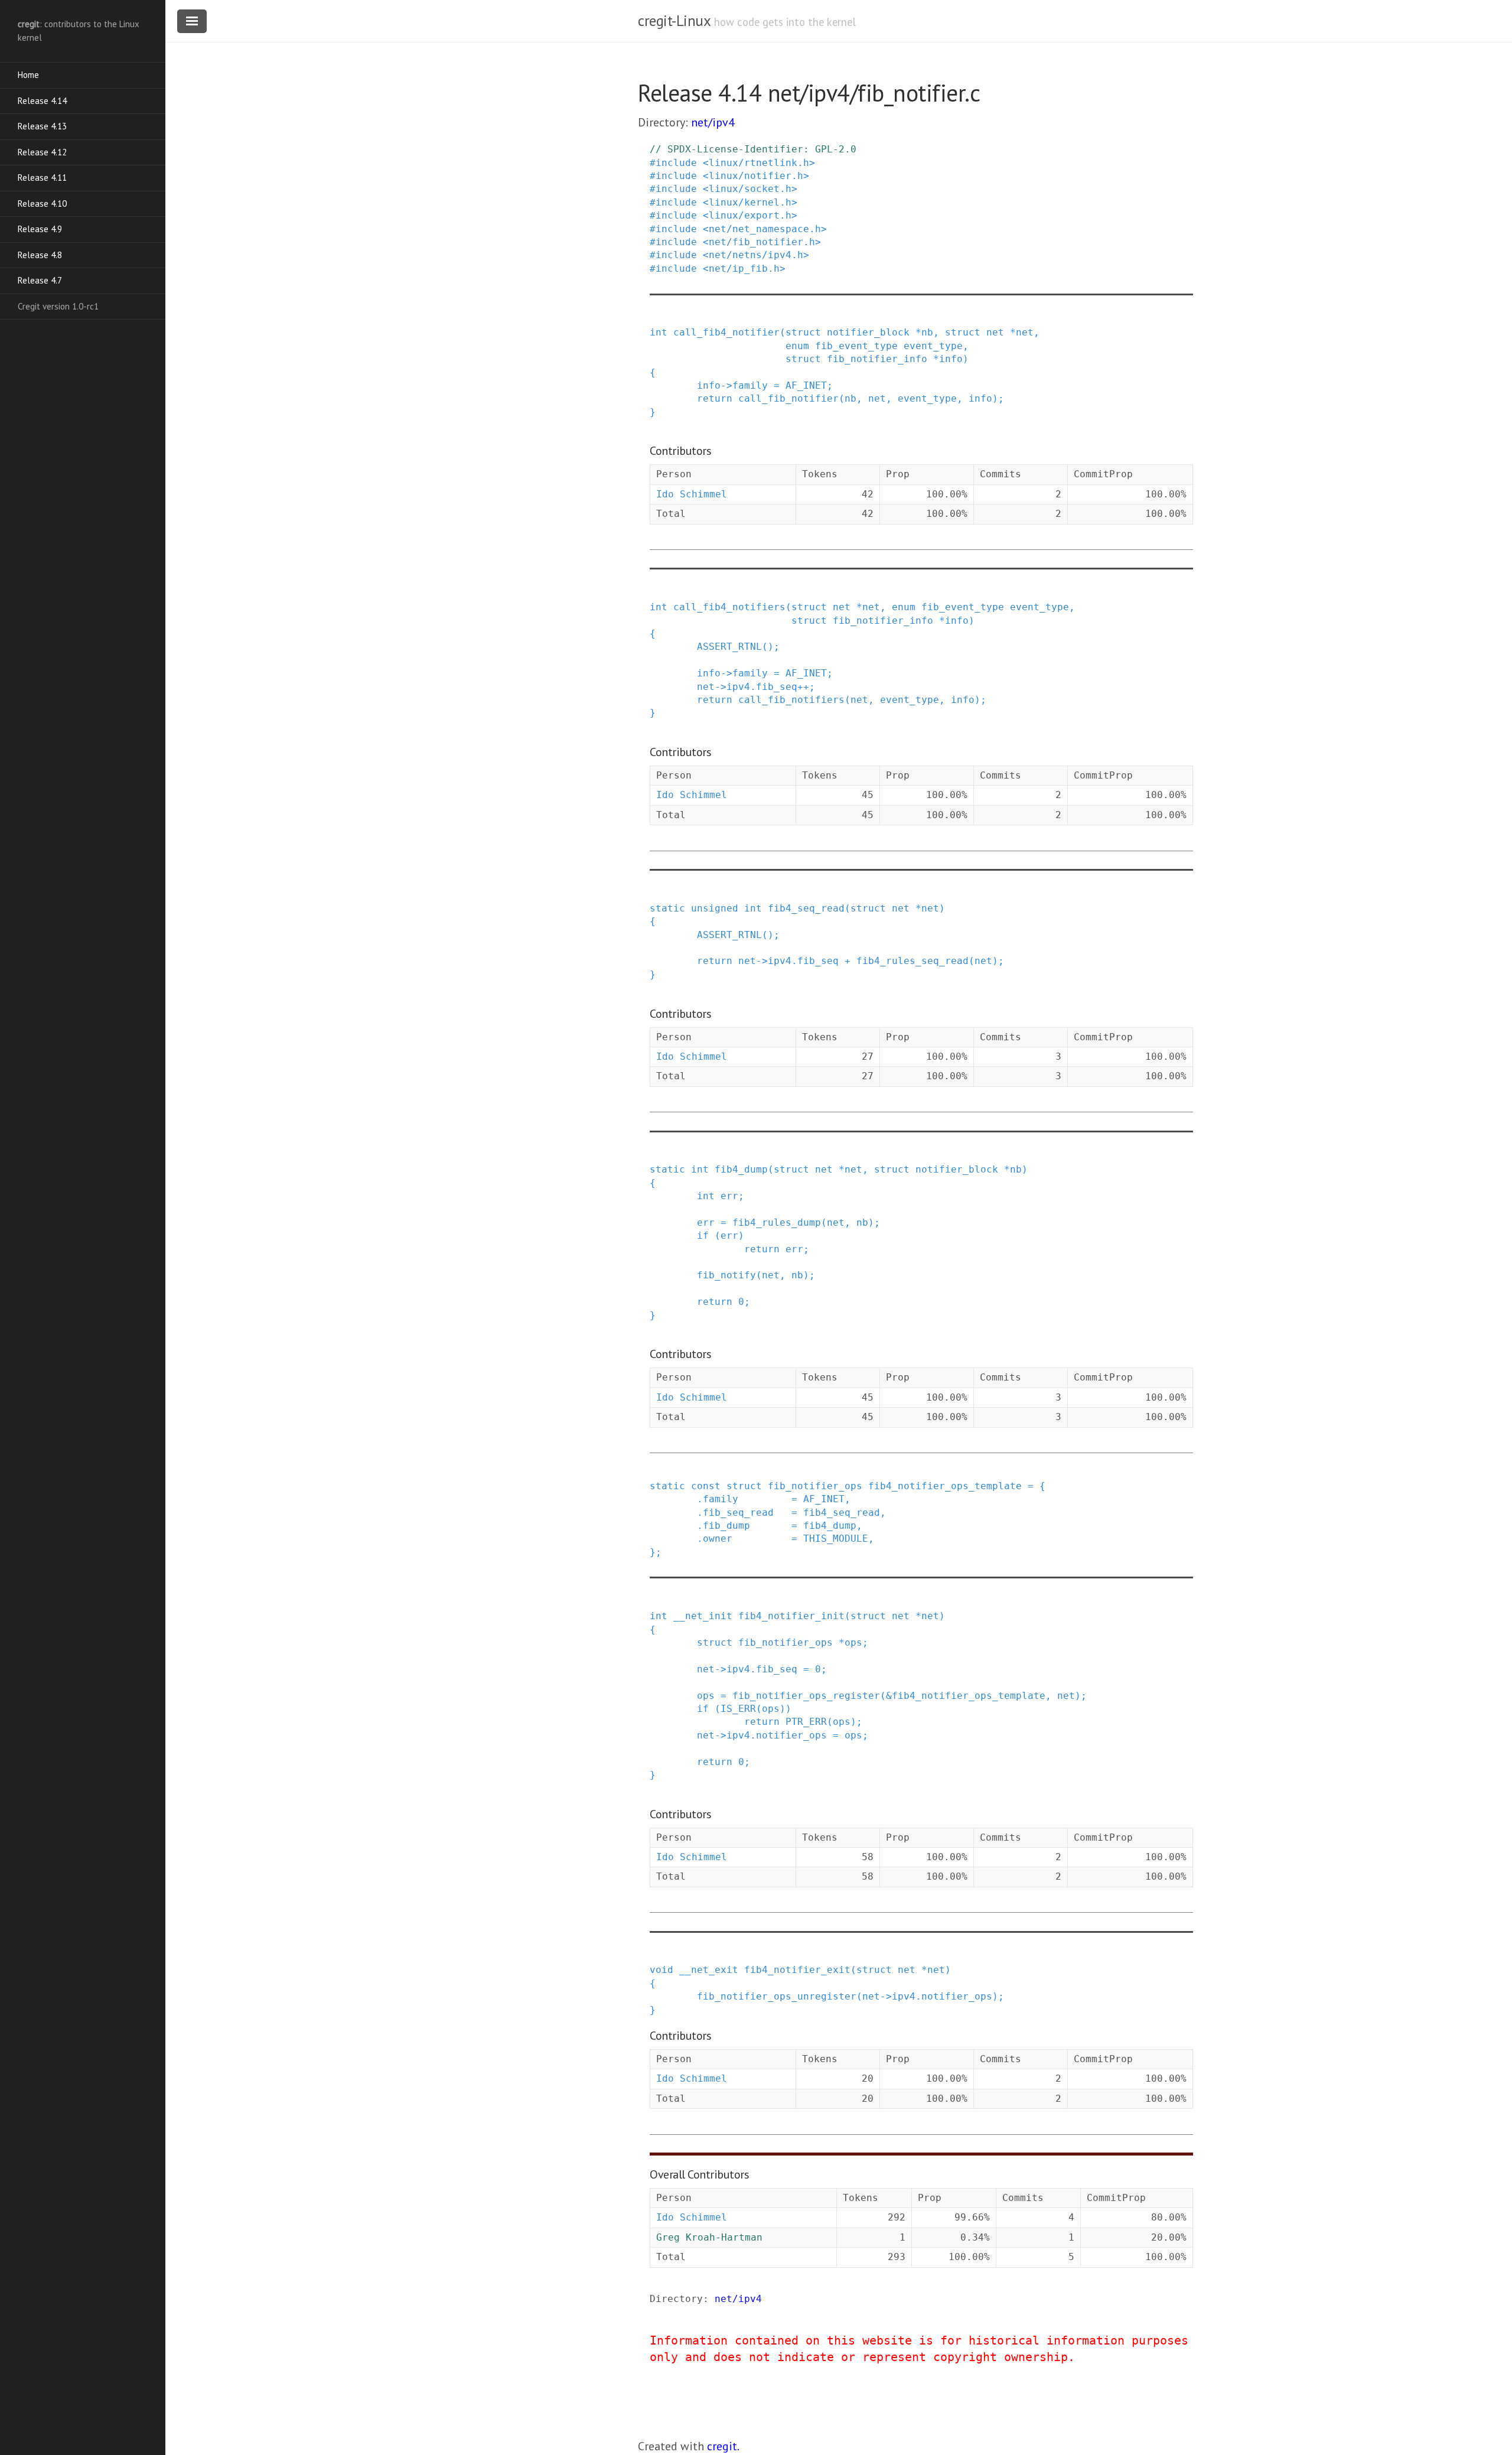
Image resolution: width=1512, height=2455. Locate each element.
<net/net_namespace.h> (765, 229)
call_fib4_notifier (726, 332)
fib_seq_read (738, 1513)
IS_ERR (738, 1709)
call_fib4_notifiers (729, 607)
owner (718, 1539)
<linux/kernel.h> (750, 202)
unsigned (715, 908)
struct (803, 332)
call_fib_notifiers (791, 700)
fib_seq (777, 687)
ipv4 (738, 687)
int (659, 332)
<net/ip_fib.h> (744, 268)
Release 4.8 (40, 255)
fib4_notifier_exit (797, 1970)
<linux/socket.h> (750, 189)
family (750, 385)
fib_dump (726, 1526)
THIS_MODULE (836, 1539)
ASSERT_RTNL (729, 647)
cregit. (723, 2446)
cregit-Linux (674, 21)
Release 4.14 (42, 101)
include (676, 163)
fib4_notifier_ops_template (945, 1486)
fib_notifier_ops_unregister (777, 1996)
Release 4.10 (42, 204)
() (768, 647)
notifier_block (868, 332)
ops (853, 1642)
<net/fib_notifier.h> (762, 242)
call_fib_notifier (788, 398)
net (995, 332)
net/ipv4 (713, 122)
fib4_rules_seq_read (913, 961)
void (661, 1970)
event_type (933, 346)
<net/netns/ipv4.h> (756, 255)
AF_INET (806, 385)
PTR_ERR (806, 1722)
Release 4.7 (40, 280)
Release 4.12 (42, 152)
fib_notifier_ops (815, 1486)
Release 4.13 (42, 126)
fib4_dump (741, 1169)
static (667, 908)
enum (797, 346)
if (703, 1235)
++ (803, 687)
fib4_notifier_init (791, 1616)
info (951, 359)
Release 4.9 (40, 229)
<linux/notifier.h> (756, 176)
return (715, 398)
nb (927, 332)
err (729, 1196)
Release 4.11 (42, 178)
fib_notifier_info (877, 359)
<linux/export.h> (750, 215)
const (706, 1486)
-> (726, 385)
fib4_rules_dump (777, 1222)
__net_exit (709, 1970)
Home (28, 75)
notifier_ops (791, 1735)
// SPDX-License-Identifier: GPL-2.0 (753, 149)
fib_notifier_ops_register (806, 1696)
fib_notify (726, 1275)
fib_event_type (856, 346)
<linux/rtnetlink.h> (759, 163)
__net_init (703, 1616)
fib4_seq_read (806, 908)
